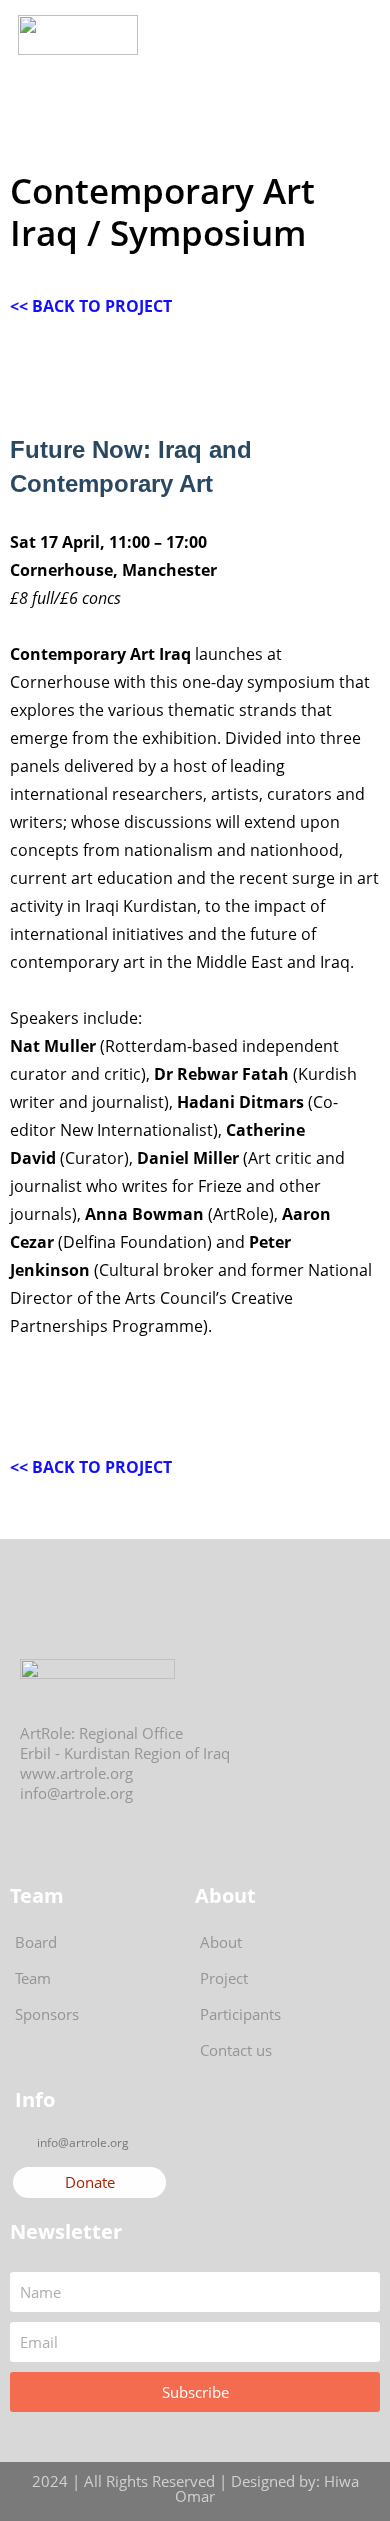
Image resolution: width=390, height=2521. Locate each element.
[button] (316, 35)
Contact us (236, 2050)
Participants (240, 2014)
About (221, 1942)
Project (224, 1978)
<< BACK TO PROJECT (91, 306)
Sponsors (47, 2014)
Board (36, 1942)
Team (33, 1978)
